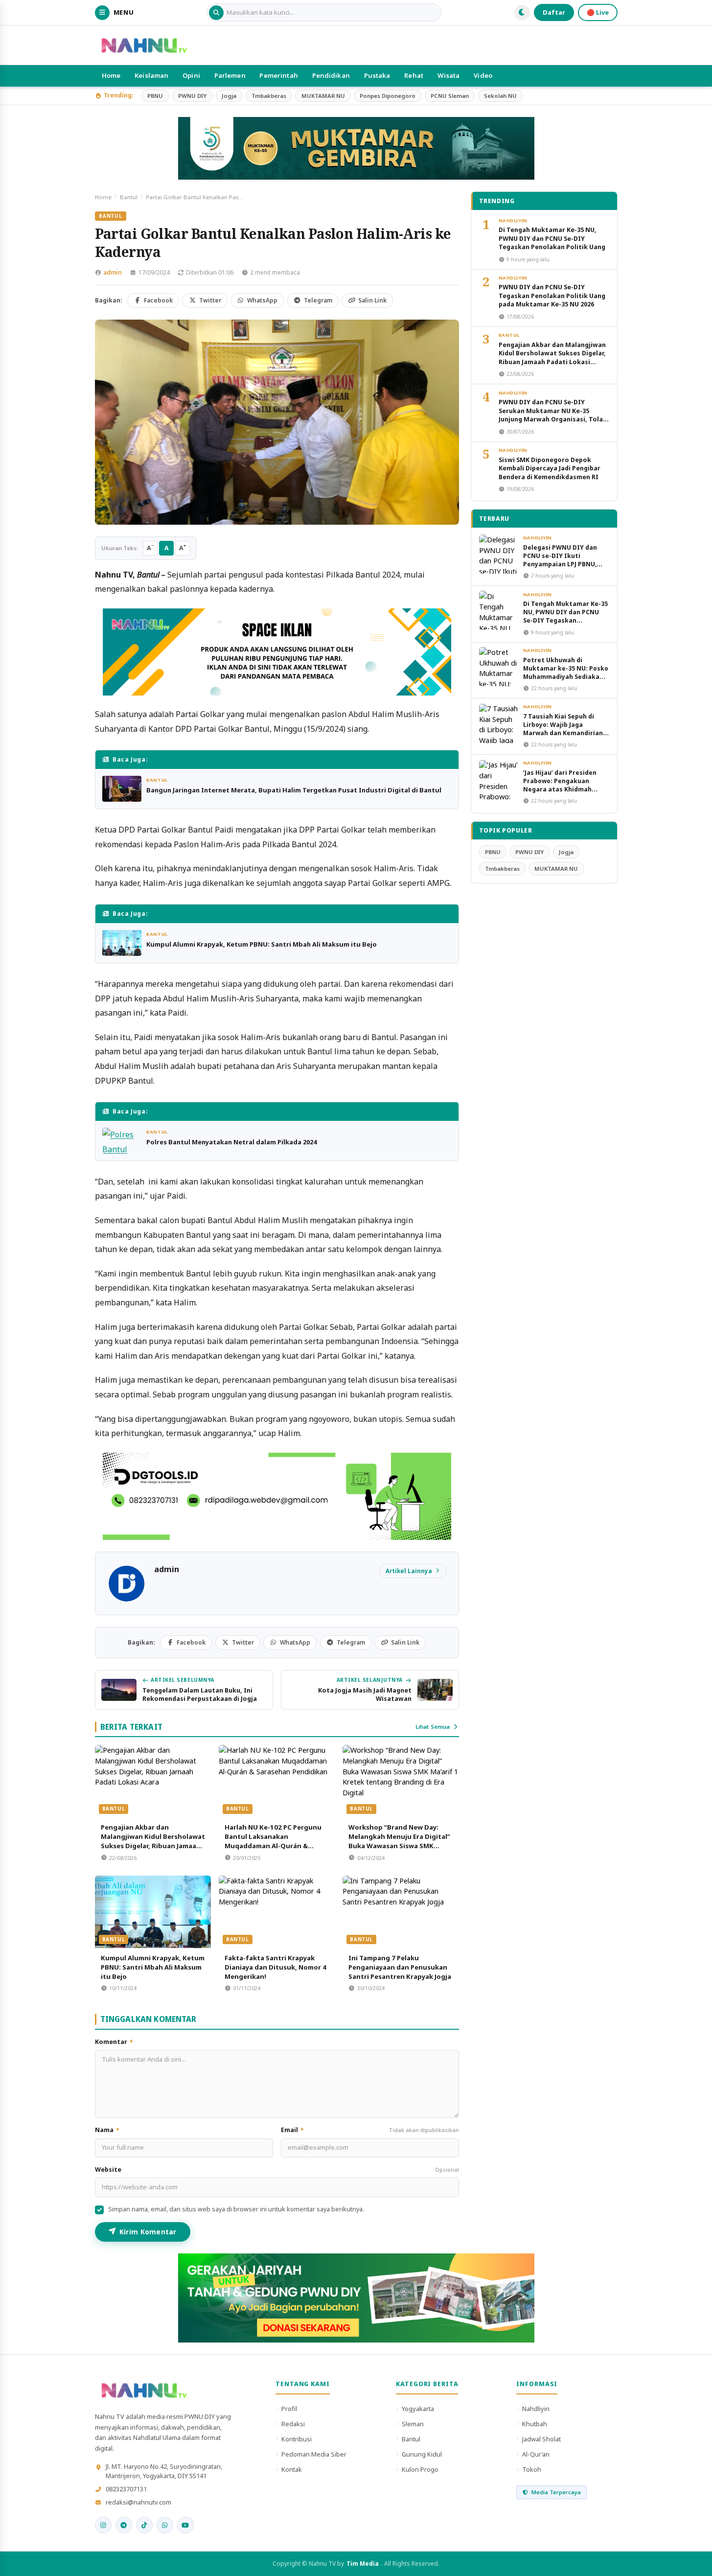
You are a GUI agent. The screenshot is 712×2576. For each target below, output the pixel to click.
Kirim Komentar (148, 2232)
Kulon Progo (420, 2469)
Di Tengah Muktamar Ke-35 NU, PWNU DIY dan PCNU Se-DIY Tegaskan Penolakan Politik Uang (552, 238)
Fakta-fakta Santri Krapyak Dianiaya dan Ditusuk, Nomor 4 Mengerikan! (276, 1967)
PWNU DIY (192, 96)
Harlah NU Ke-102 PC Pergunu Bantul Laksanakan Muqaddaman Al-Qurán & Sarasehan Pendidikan (273, 1841)
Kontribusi (297, 2439)
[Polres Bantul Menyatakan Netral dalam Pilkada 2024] (122, 1141)
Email (370, 2130)
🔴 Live (598, 12)
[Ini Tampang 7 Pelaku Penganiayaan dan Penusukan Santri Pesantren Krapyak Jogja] (401, 1912)
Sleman (413, 2424)
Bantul (129, 197)
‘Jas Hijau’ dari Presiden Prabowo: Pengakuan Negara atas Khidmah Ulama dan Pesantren (560, 785)
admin (113, 272)
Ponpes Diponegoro (388, 96)
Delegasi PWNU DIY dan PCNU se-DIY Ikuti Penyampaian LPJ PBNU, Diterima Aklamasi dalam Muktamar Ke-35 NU (563, 564)
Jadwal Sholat (541, 2439)
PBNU (155, 96)
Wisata (449, 75)
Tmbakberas (269, 96)
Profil (289, 2409)
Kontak (292, 2469)
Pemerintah (278, 75)
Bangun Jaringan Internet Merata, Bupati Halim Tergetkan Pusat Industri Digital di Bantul (294, 790)
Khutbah (535, 2424)
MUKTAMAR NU (323, 96)
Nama (107, 2130)
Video (483, 75)
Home (111, 75)
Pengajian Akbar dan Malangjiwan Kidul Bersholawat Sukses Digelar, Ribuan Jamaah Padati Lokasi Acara (153, 1841)
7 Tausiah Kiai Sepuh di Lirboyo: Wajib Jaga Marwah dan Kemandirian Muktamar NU (563, 729)
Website (277, 2170)
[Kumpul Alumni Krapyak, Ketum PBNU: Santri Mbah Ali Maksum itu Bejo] (122, 943)
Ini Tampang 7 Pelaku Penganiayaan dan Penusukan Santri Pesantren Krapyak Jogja (400, 1967)
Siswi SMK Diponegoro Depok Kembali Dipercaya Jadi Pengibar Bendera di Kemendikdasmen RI (550, 468)
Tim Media (363, 2564)
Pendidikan (331, 75)
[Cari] (216, 13)
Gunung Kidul (422, 2454)
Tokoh (532, 2469)
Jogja (229, 96)
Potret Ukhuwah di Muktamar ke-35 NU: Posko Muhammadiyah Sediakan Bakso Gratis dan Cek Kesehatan (566, 677)
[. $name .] (103, 2525)
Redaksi (293, 2424)
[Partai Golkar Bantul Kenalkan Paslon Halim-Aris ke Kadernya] (277, 422)
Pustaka (377, 75)
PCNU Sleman (450, 96)
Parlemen (230, 75)
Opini (191, 75)
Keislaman (151, 75)
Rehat (414, 75)
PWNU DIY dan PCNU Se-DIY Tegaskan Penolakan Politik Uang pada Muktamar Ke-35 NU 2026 (552, 296)
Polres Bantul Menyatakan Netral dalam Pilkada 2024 (231, 1142)
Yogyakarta (418, 2409)
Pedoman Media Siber (314, 2454)
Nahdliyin (513, 220)
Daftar (554, 12)
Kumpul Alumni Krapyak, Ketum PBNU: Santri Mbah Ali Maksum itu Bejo (262, 944)
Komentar (114, 2042)
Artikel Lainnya (409, 1571)
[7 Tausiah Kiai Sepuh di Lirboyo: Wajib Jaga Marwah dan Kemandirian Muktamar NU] (499, 723)
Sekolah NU (500, 96)
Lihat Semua (433, 1727)
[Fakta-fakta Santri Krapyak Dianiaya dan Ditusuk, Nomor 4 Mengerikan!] (277, 1912)
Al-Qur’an (536, 2454)
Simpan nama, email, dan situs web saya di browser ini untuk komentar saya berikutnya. (236, 2209)
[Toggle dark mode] (522, 13)
